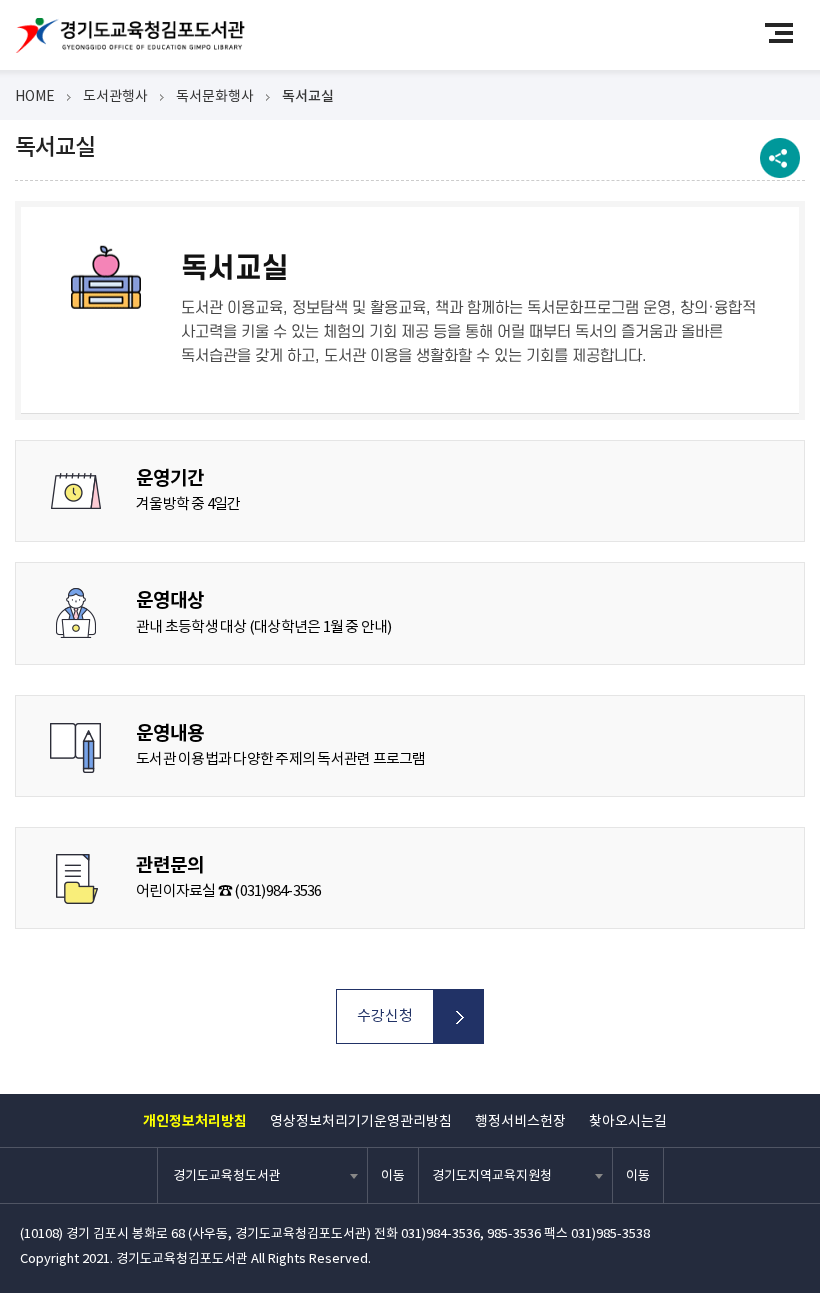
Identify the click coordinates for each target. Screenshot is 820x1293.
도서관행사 (115, 96)
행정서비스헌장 (520, 1121)
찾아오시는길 (628, 1121)
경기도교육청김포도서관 (130, 35)
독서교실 (308, 96)
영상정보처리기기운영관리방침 (361, 1121)
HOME (35, 96)
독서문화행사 (215, 96)
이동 (393, 1175)
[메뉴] (787, 32)
